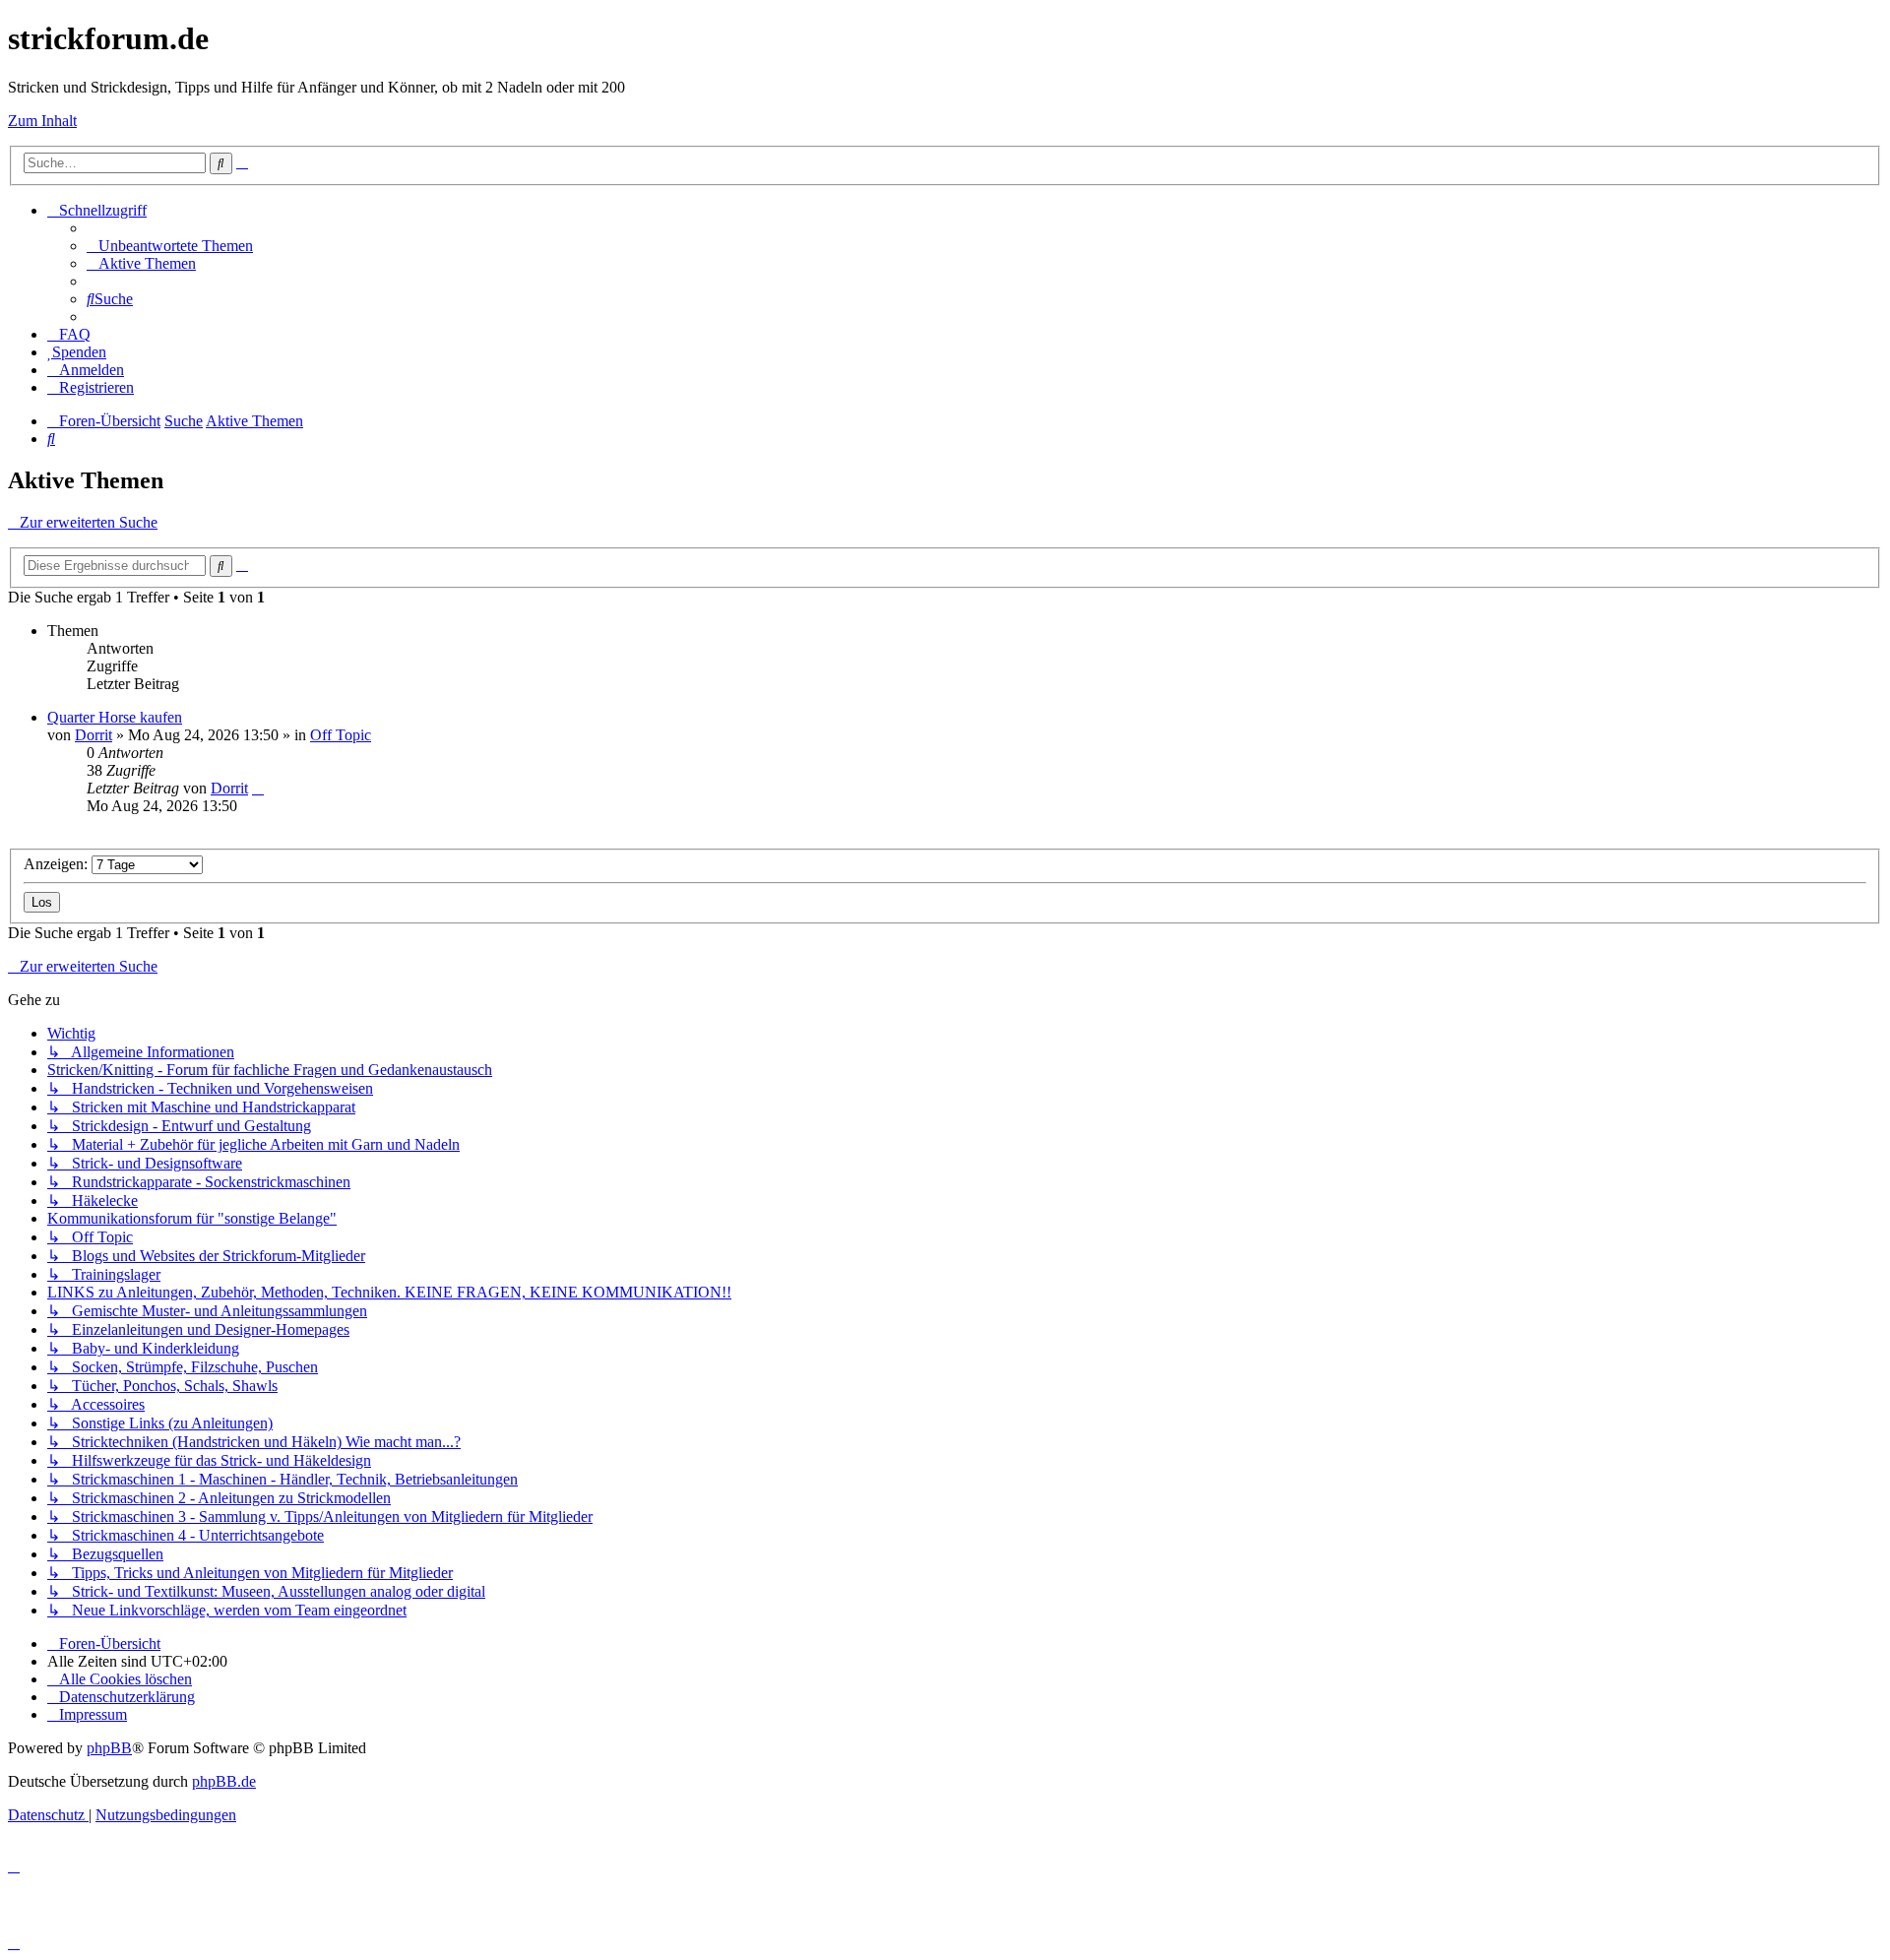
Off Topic (341, 735)
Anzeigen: (58, 864)
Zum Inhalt (42, 121)
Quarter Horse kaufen (115, 717)
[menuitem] (170, 246)
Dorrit (94, 735)
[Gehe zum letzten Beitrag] (258, 788)
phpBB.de (224, 1781)
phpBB (109, 1748)
